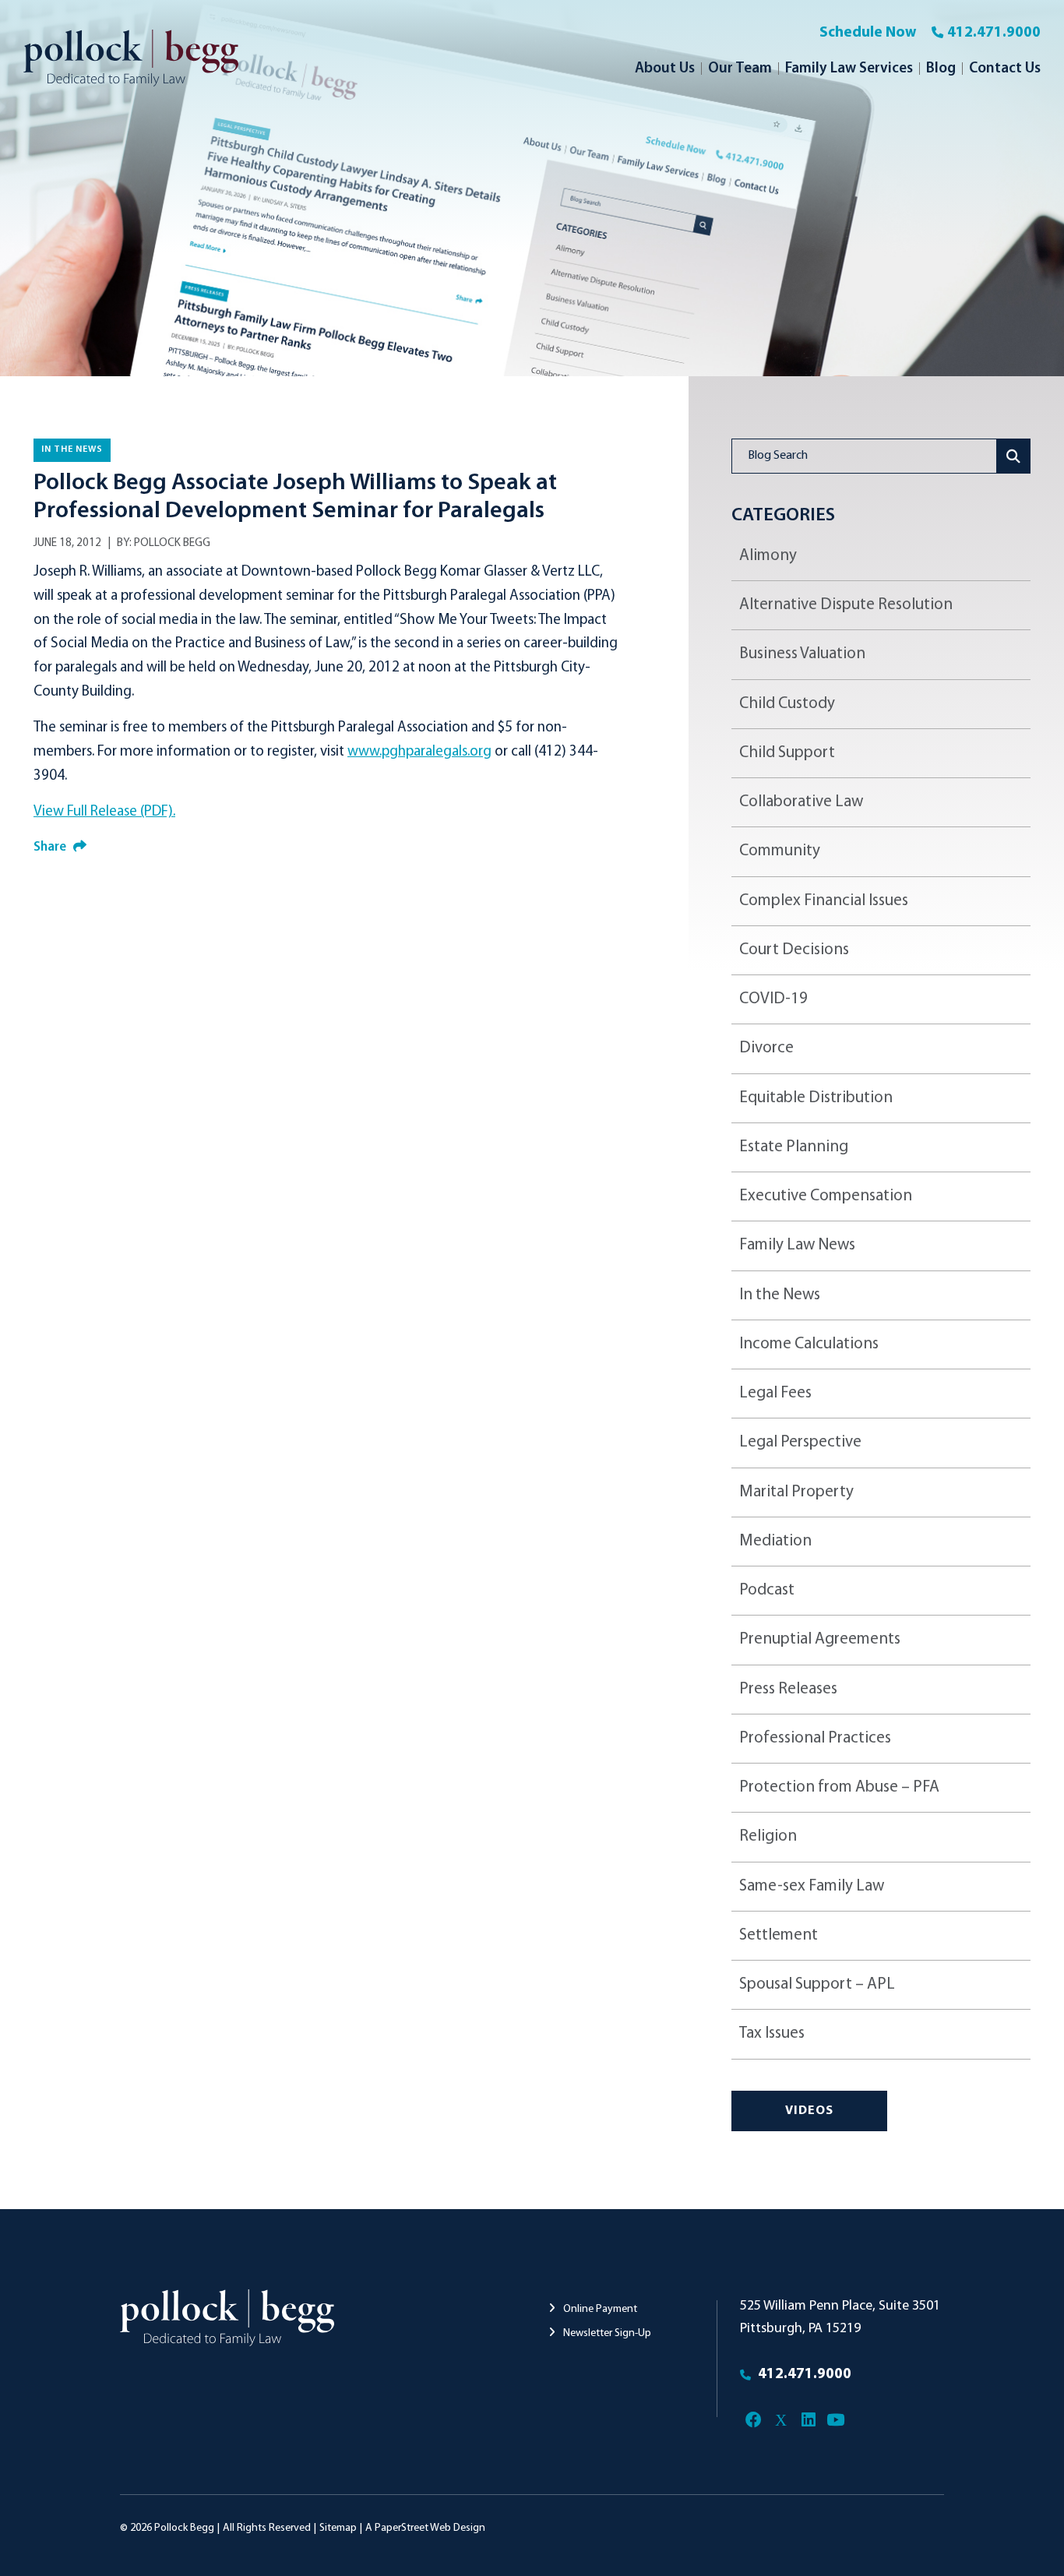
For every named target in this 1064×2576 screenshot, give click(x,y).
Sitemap (338, 2528)
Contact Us (1005, 69)
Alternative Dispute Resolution (846, 605)
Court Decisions (794, 950)
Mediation (775, 1541)
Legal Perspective (800, 1442)
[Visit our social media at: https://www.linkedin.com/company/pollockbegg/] (808, 2421)
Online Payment (599, 2309)
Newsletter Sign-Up (606, 2333)
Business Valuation (802, 654)
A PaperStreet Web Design (425, 2528)
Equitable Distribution (816, 1098)
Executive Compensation (826, 1196)
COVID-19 (773, 999)
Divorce (766, 1048)
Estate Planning (794, 1147)
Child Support (787, 753)
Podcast (767, 1590)
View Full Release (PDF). (104, 812)
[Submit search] (1014, 456)
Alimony (768, 556)
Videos (809, 2111)
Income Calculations (809, 1344)
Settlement (779, 1935)
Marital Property (796, 1492)
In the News (72, 449)
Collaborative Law (801, 802)
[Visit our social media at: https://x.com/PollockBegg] (781, 2421)
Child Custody (787, 704)
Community (780, 851)
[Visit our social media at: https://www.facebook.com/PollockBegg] (754, 2421)
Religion (768, 1836)
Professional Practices (815, 1738)
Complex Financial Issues (824, 901)
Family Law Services (849, 69)
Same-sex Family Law (812, 1886)
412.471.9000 (994, 33)
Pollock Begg (172, 543)
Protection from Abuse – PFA (839, 1787)
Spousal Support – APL (817, 1984)
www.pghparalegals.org (419, 752)
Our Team (740, 69)
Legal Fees (775, 1393)
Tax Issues (772, 2033)
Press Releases (788, 1689)
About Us (665, 69)
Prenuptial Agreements (820, 1639)
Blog (941, 69)
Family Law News (797, 1245)
